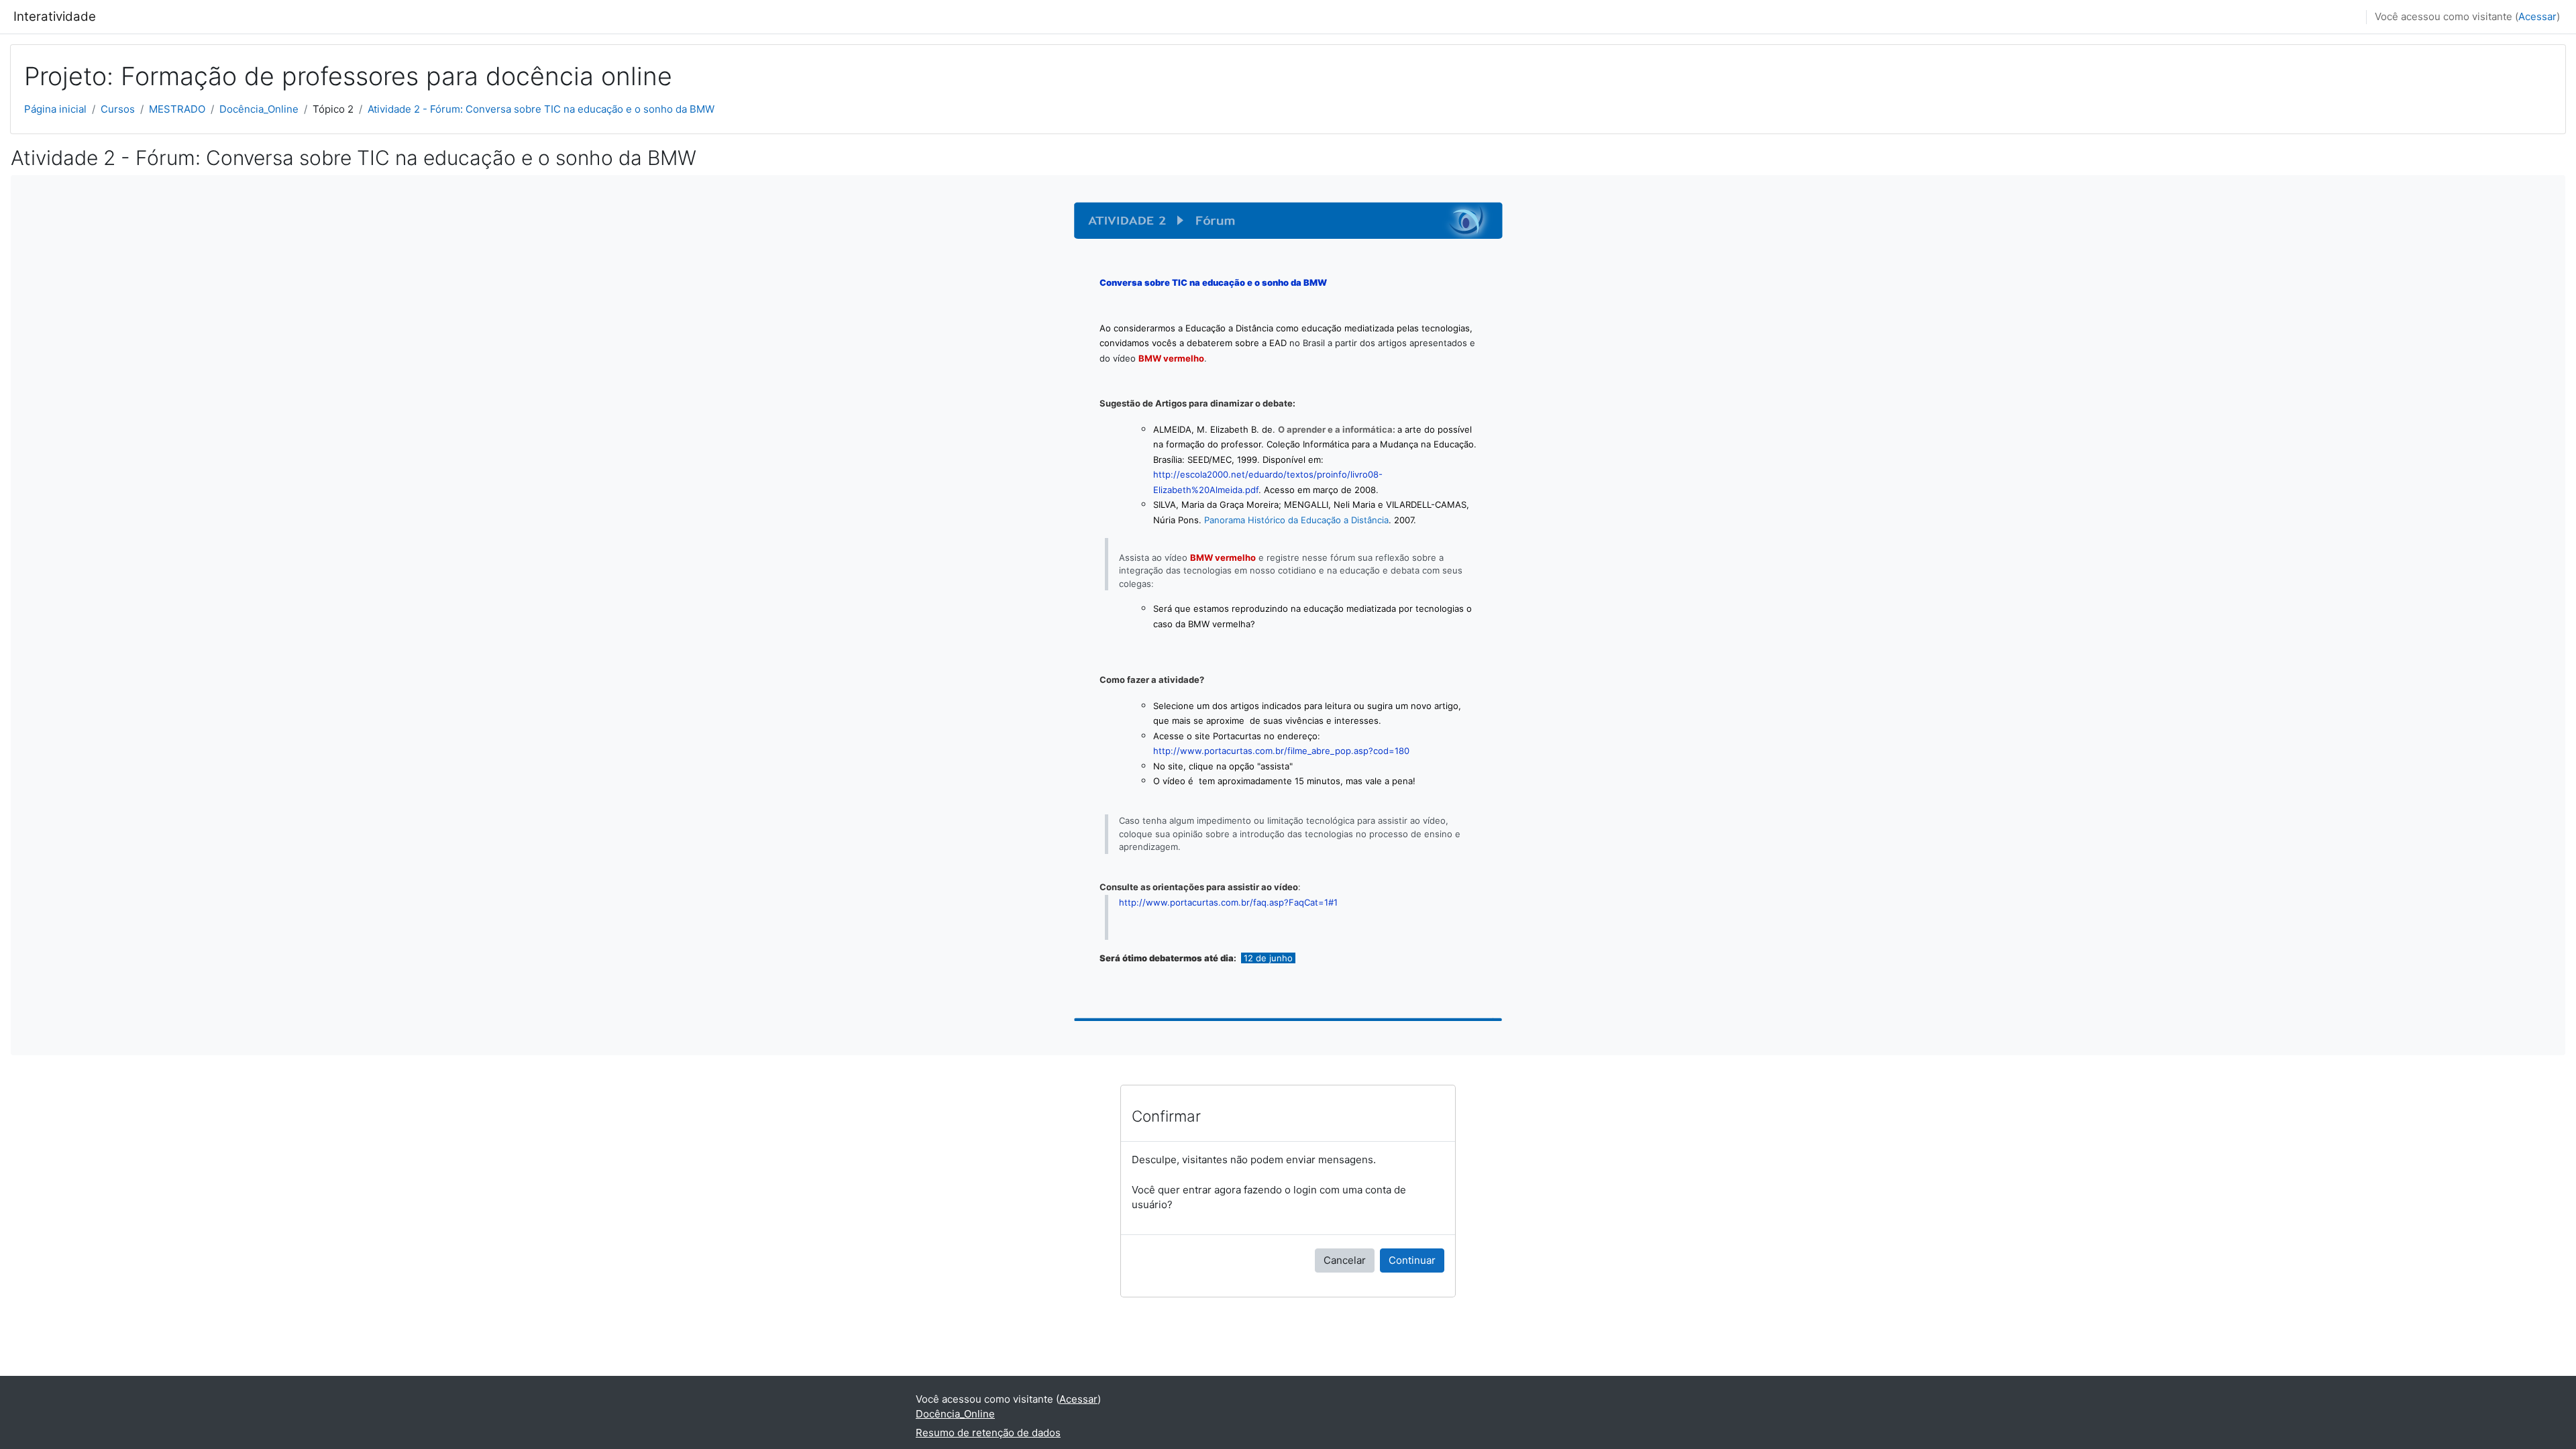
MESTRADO (177, 109)
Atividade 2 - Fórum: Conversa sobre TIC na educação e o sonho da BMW (541, 109)
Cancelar (1345, 1260)
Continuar (1412, 1260)
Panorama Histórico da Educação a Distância (1296, 520)
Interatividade (55, 16)
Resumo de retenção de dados (988, 1433)
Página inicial (55, 109)
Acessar (2537, 16)
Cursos (118, 109)
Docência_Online (259, 109)
